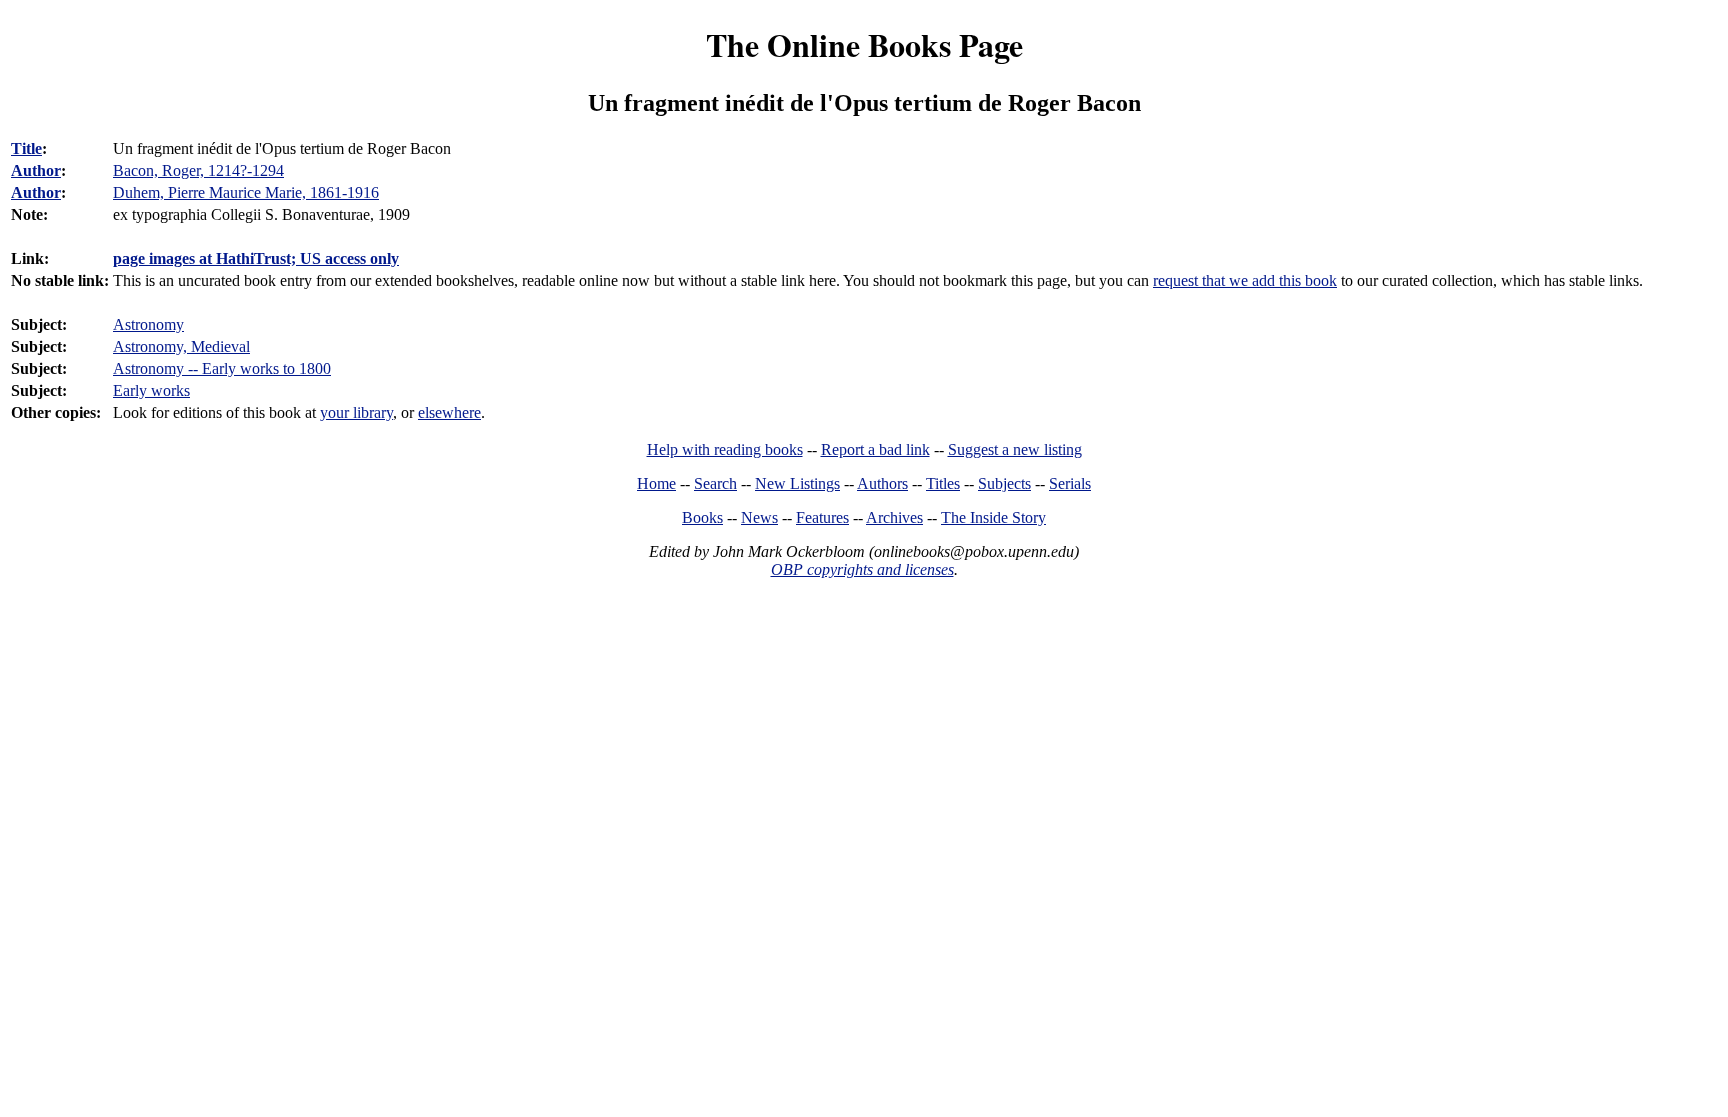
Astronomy (148, 324)
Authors (882, 483)
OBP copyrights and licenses (862, 569)
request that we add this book (1245, 280)
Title (26, 148)
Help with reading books (725, 449)
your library (356, 412)
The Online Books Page (864, 44)
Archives (894, 517)
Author (36, 170)
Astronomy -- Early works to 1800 (222, 368)
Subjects (1004, 483)
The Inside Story (993, 517)
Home (656, 483)
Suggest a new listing (1015, 449)
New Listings (797, 483)
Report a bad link (875, 449)
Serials (1070, 483)
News (759, 517)
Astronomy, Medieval (181, 346)
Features (822, 517)
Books (702, 517)
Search (715, 483)
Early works (151, 390)
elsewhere (449, 412)
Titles (943, 483)
